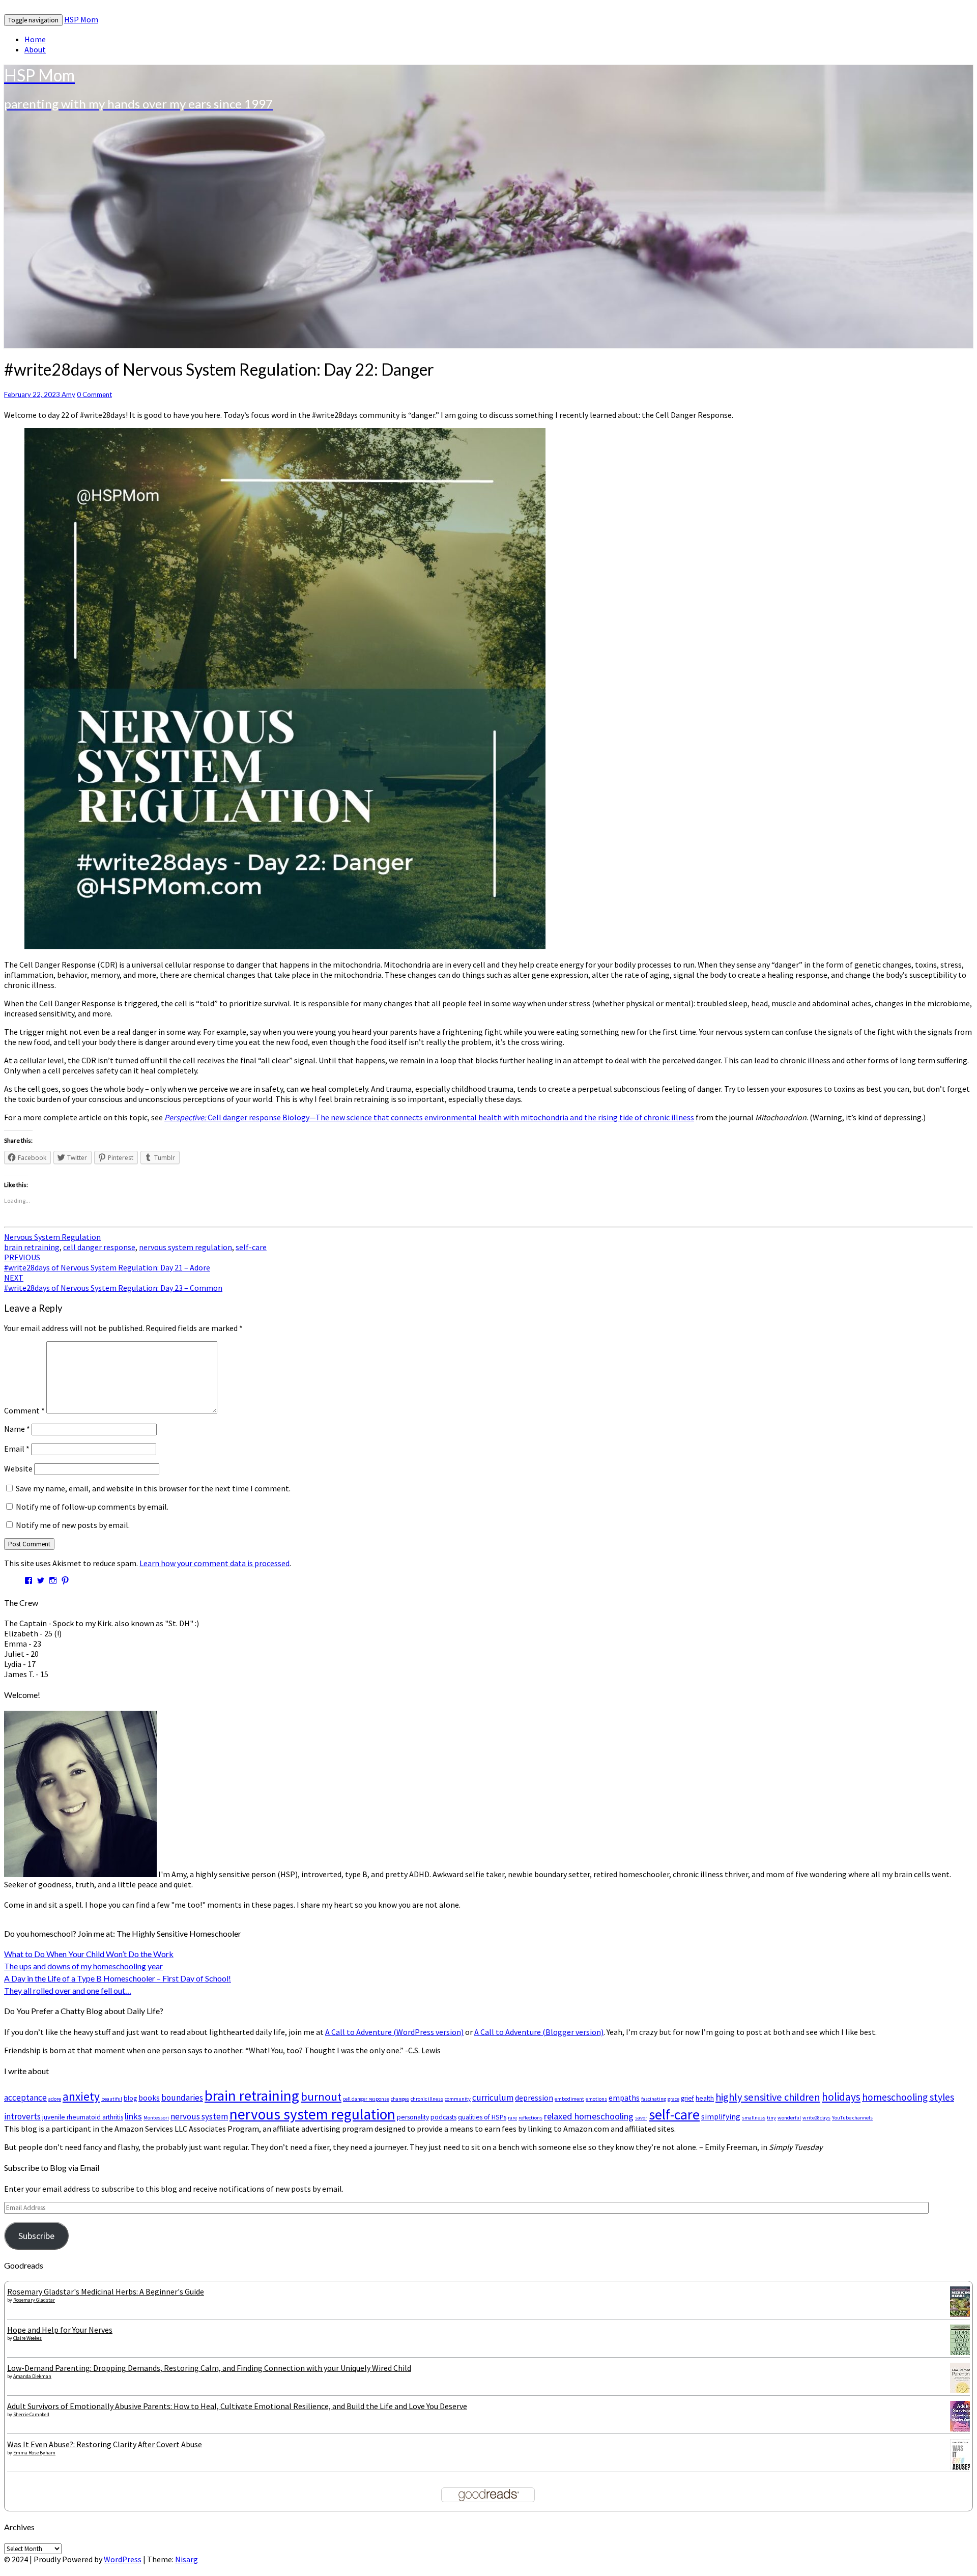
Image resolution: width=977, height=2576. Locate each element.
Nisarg (186, 2559)
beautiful (112, 2099)
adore (55, 2099)
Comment (24, 1410)
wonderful (789, 2118)
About (35, 49)
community (458, 2099)
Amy (68, 394)
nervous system (199, 2116)
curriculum (493, 2098)
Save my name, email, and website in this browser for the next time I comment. (153, 1488)
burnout (321, 2097)
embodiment (569, 2099)
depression (534, 2098)
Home (35, 39)
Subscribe (36, 2236)
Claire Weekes (27, 2338)
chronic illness (427, 2099)
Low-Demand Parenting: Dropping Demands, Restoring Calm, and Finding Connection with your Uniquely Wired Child (209, 2368)
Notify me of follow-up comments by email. (92, 1507)
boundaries (182, 2098)
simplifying (721, 2117)
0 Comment (94, 394)
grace (673, 2099)
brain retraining (32, 1247)
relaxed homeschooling (589, 2116)
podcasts (443, 2117)
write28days (816, 2118)
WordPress (123, 2559)
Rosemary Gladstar (34, 2300)
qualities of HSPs (482, 2117)
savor (641, 2118)
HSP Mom (81, 19)
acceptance (25, 2098)
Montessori (156, 2118)
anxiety (81, 2096)
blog (130, 2098)
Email (17, 1449)
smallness (754, 2118)
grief (687, 2098)
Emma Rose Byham (34, 2453)
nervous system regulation (185, 1247)
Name (17, 1429)
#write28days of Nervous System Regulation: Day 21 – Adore (107, 1262)
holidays (841, 2097)
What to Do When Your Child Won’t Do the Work (89, 1954)
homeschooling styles (908, 2097)
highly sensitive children (768, 2097)
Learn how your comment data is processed (214, 1563)
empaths (624, 2098)
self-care (251, 1247)
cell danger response (99, 1247)
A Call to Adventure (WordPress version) (394, 2032)
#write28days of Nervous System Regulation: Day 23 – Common (113, 1283)
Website (18, 1468)
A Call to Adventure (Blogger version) (539, 2032)
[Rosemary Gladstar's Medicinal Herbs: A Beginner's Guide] (963, 2316)
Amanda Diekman (32, 2376)
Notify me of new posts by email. (73, 1525)
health (705, 2098)
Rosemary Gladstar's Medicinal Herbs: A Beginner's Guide (106, 2291)
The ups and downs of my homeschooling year (83, 1966)
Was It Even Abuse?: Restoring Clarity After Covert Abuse (105, 2444)
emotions (596, 2099)
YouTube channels (852, 2118)
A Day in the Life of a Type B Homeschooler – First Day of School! (118, 1978)
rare (512, 2118)
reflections (530, 2118)
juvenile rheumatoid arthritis (83, 2117)
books (149, 2098)
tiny (771, 2118)
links (133, 2116)
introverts (22, 2116)
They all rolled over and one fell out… (68, 1990)
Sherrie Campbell (31, 2414)
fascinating (654, 2099)
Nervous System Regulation (52, 1237)
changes (400, 2099)
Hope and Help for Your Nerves (60, 2330)
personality (413, 2117)
